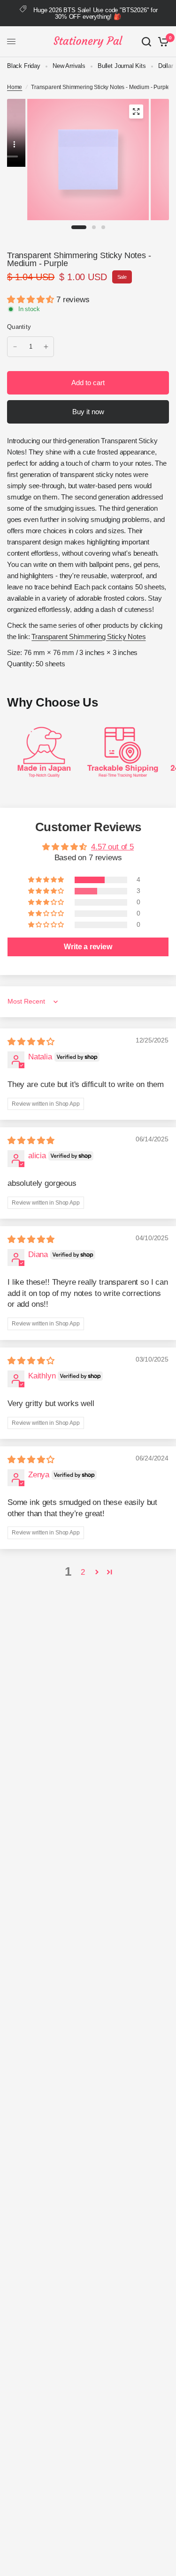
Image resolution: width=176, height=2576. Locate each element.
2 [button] (83, 1572)
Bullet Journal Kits (122, 66)
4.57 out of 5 (112, 847)
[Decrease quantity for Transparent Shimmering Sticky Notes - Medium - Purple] (15, 347)
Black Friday (24, 66)
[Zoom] (136, 112)
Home (15, 87)
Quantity (19, 327)
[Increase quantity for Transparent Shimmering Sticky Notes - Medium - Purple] (46, 347)
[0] (162, 42)
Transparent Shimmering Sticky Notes (88, 637)
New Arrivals (69, 66)
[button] (32, 300)
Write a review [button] (88, 947)
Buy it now (88, 412)
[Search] (146, 42)
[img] (31, 1042)
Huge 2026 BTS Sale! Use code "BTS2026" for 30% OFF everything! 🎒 (96, 13)
